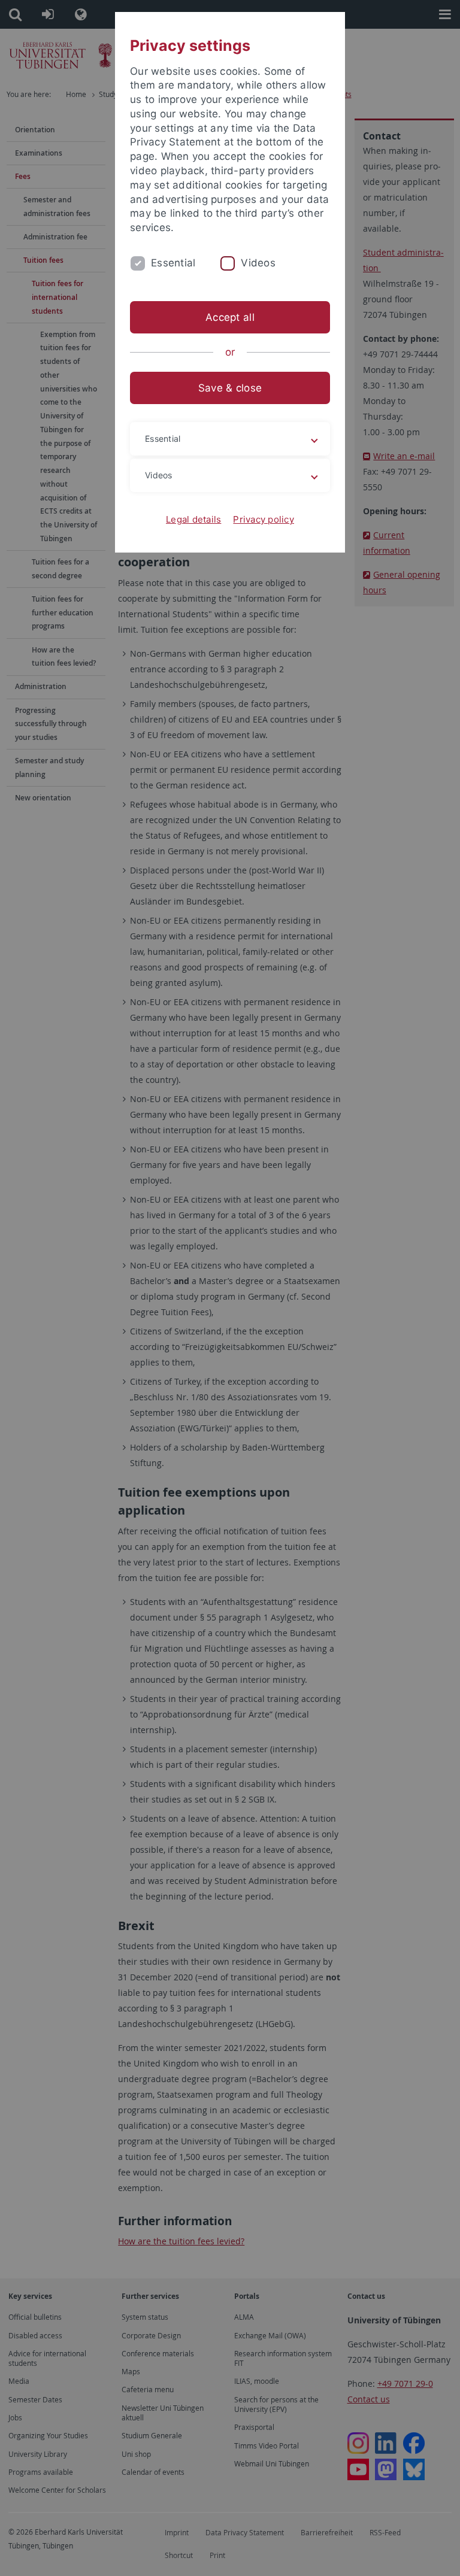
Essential (173, 263)
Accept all (230, 317)
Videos (258, 263)
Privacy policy (264, 519)
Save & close (230, 388)
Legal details (193, 519)
